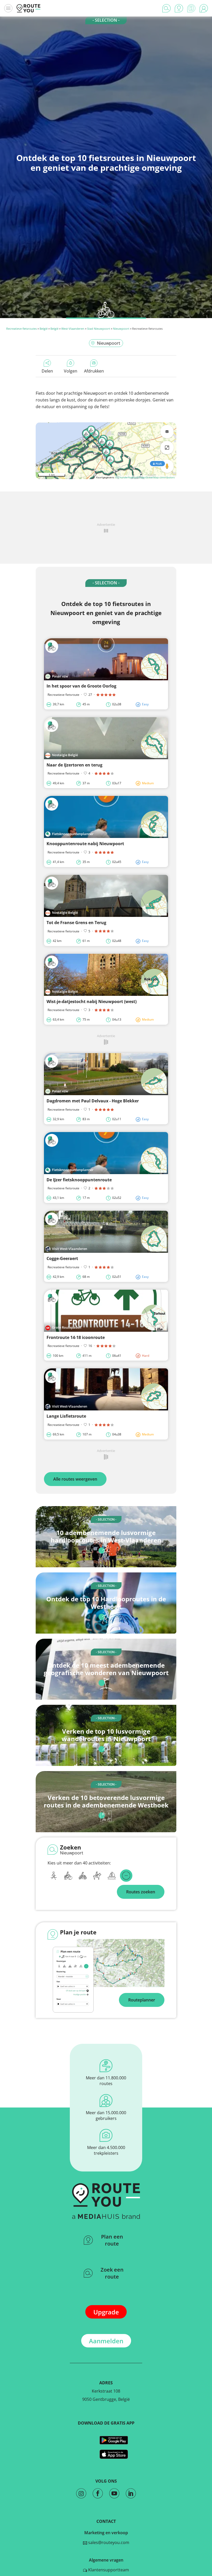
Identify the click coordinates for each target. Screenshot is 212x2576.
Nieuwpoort (121, 329)
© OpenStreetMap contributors (156, 477)
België (44, 329)
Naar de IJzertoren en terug (74, 765)
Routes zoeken (141, 1892)
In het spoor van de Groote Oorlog (81, 686)
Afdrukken (94, 371)
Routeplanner (142, 2000)
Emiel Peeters (19, 314)
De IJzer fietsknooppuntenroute (79, 1180)
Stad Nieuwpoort (99, 329)
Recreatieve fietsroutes (21, 329)
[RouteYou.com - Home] (28, 8)
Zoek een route (112, 2273)
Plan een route (112, 2240)
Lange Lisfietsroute (66, 1416)
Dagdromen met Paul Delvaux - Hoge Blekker (93, 1101)
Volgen (71, 371)
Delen (47, 371)
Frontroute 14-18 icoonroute (76, 1337)
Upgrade (106, 2312)
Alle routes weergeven (75, 1479)
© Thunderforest (125, 477)
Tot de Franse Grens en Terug (76, 923)
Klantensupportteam (108, 2570)
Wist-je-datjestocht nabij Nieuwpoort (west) (92, 1002)
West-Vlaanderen (73, 329)
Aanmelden (106, 2341)
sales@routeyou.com (108, 2542)
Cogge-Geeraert (62, 1258)
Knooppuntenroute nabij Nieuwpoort (85, 844)
